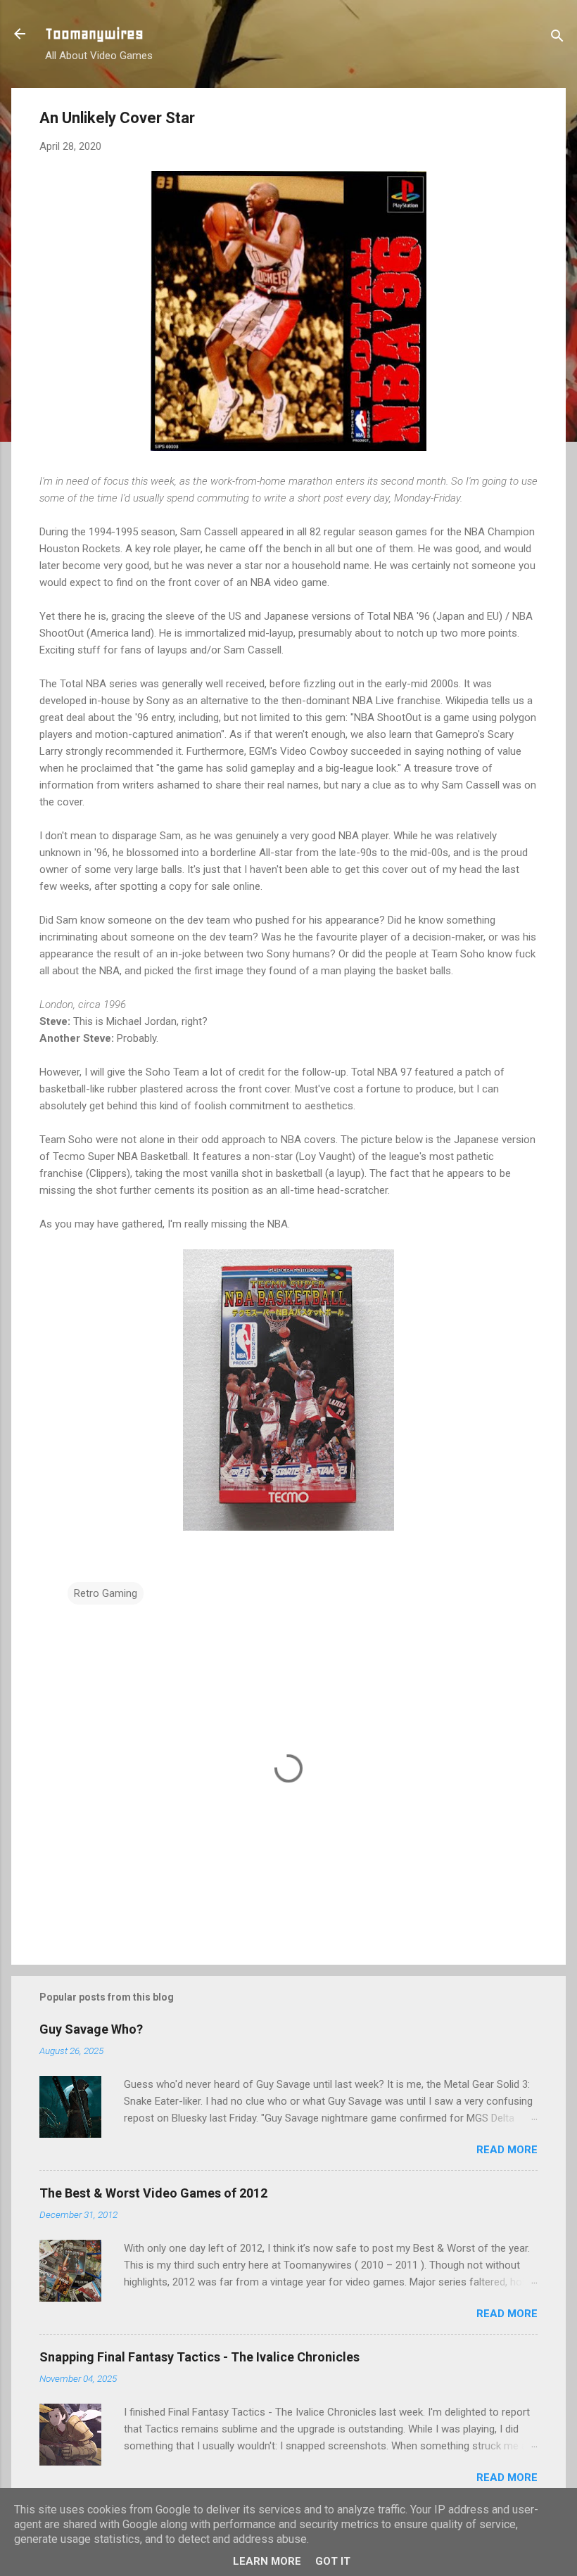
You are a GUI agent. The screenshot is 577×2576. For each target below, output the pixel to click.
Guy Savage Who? (91, 2029)
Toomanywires (94, 34)
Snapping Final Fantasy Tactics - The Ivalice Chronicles (199, 2357)
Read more (507, 2150)
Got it (333, 2561)
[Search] (557, 38)
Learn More (267, 2561)
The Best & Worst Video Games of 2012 (153, 2193)
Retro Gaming (106, 1593)
